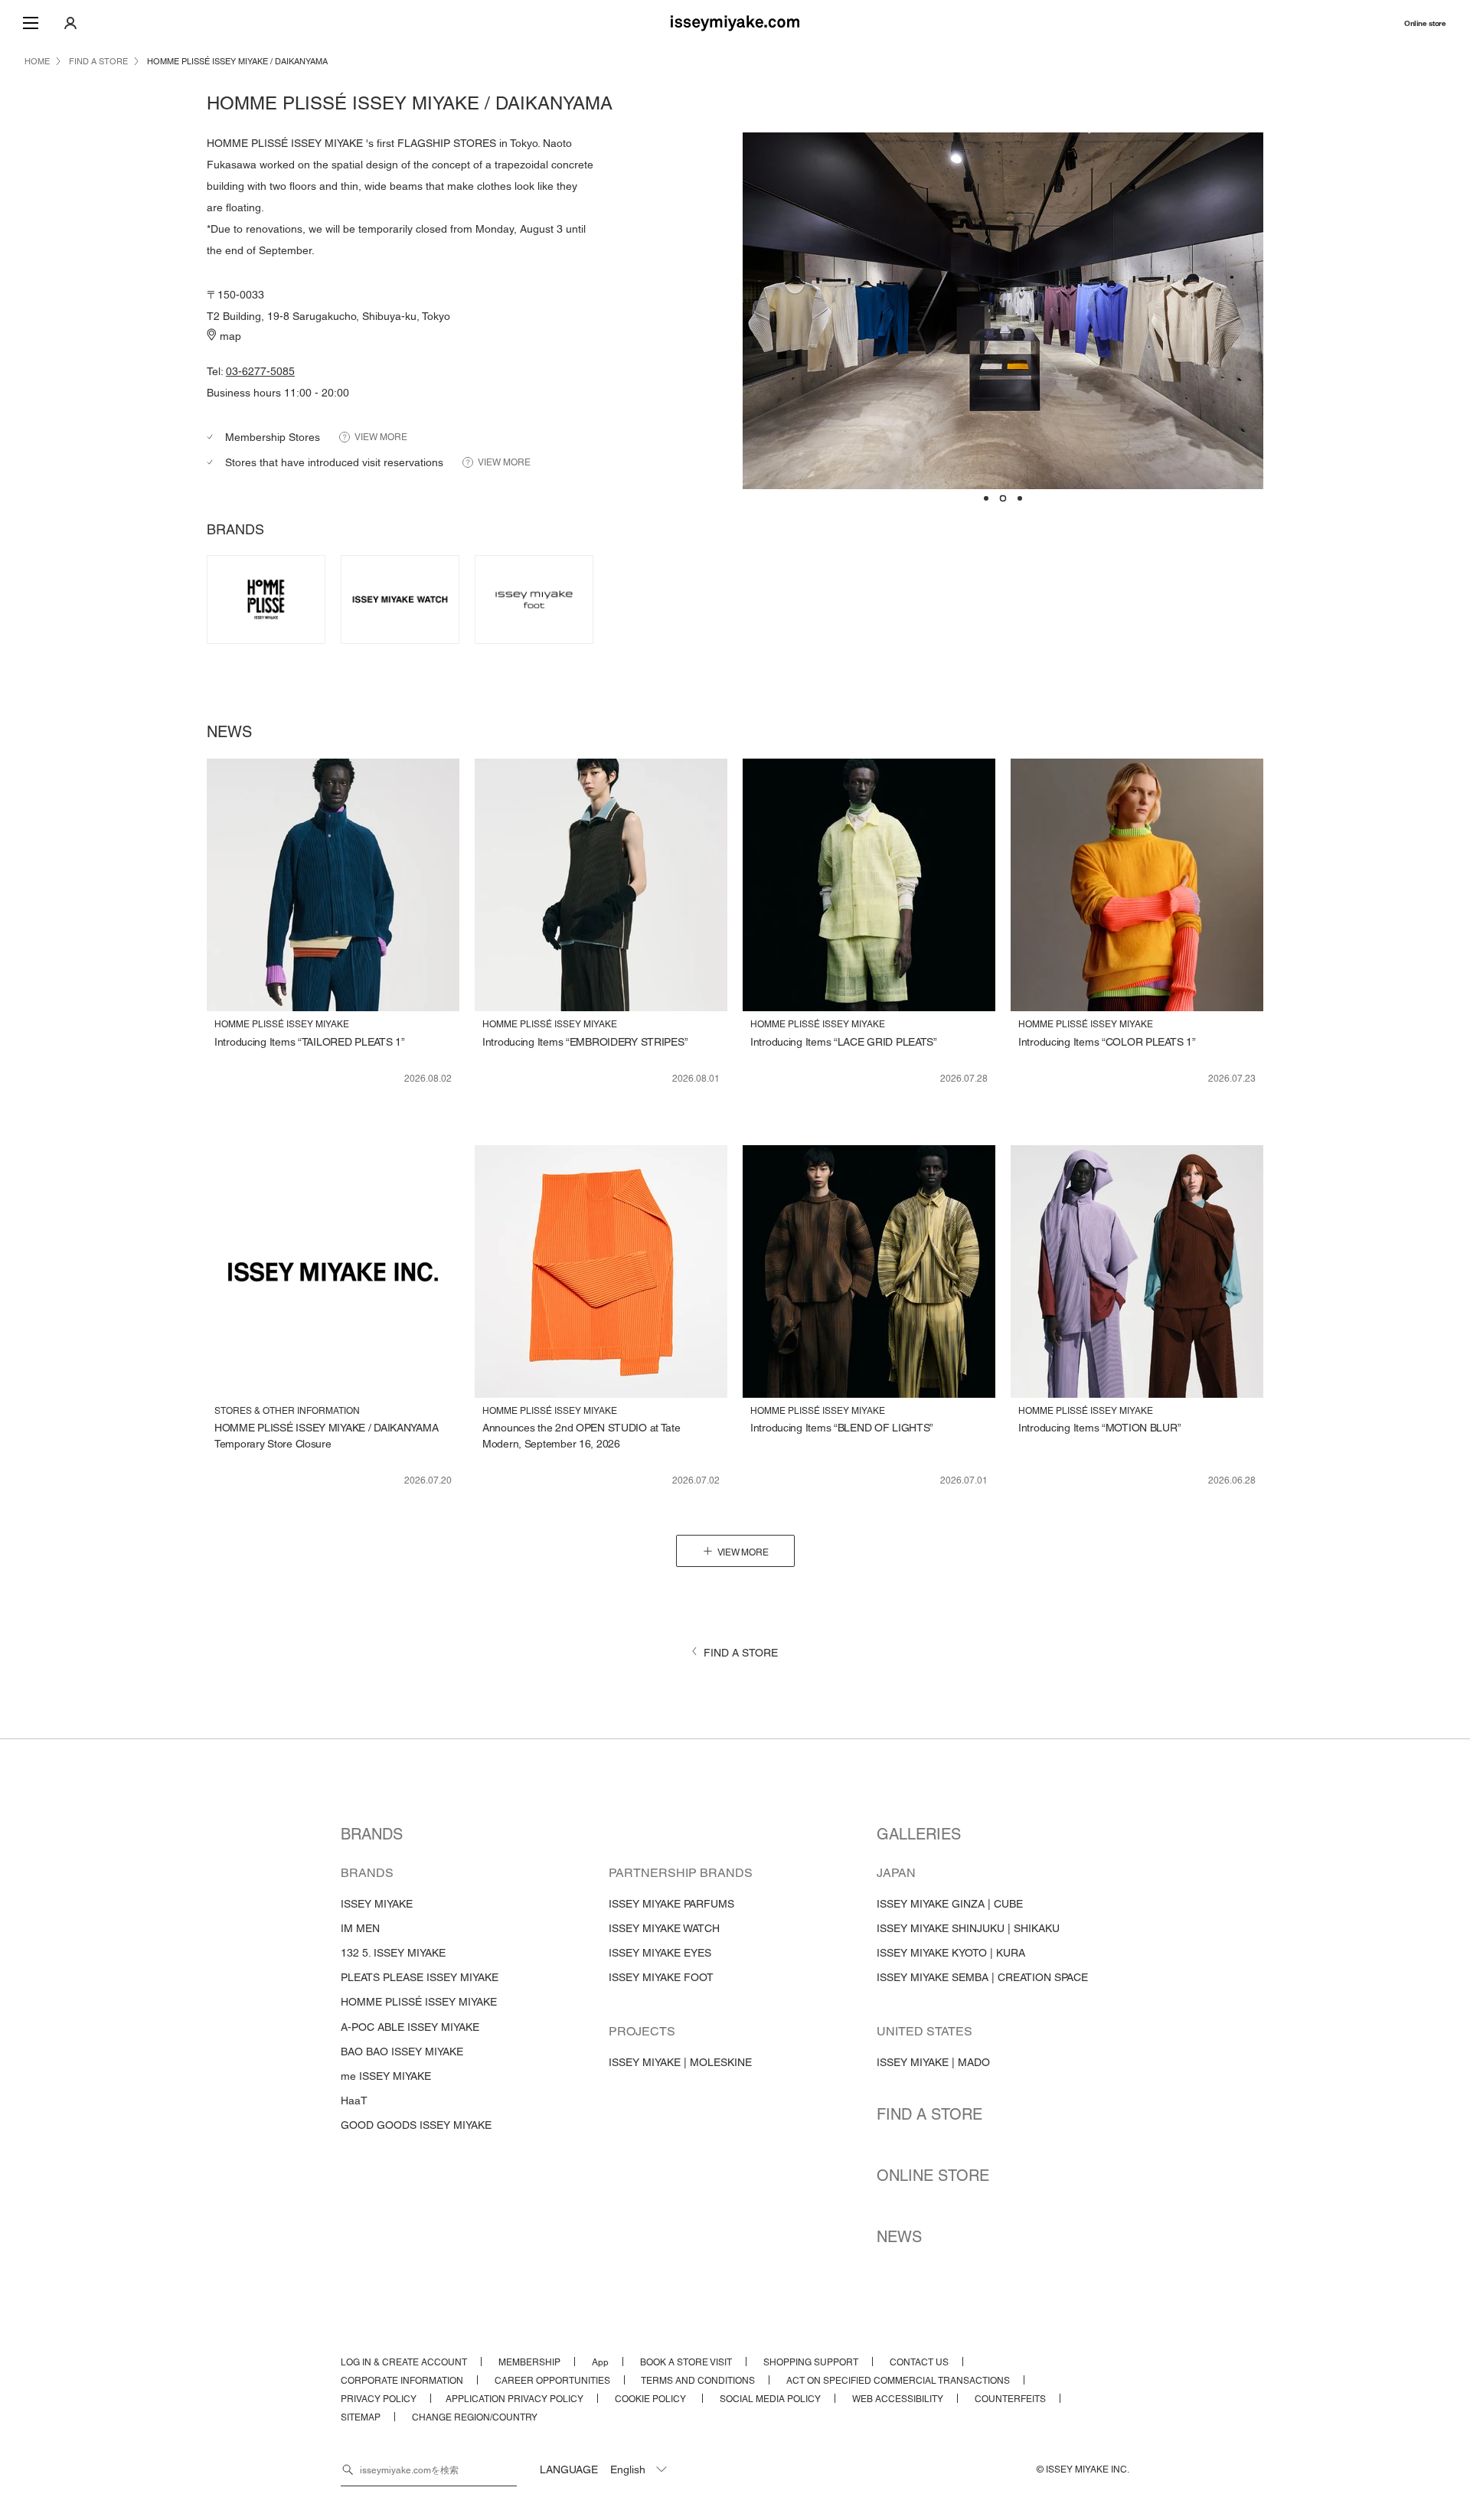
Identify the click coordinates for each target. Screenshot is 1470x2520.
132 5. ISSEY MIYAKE (393, 1953)
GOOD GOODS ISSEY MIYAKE (416, 2125)
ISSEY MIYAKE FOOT (661, 1977)
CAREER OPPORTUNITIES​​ (552, 2381)
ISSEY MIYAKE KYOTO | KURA (951, 1953)
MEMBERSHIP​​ (529, 2362)
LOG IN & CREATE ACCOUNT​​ (404, 2362)
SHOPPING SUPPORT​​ (811, 2362)
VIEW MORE (381, 437)
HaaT (354, 2101)
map (230, 336)
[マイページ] (70, 23)
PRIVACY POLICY (379, 2399)
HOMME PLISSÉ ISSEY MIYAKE (419, 2002)
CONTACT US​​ (919, 2362)
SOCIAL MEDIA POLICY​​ (770, 2399)
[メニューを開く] (31, 23)
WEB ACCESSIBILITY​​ (898, 2399)
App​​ (600, 2362)
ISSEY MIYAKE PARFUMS (671, 1904)
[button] (986, 499)
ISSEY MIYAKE (377, 1904)
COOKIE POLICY (652, 2399)
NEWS (899, 2237)
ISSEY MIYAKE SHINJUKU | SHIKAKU (968, 1928)
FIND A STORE (929, 2114)
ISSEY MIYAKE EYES (660, 1953)
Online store (1425, 23)
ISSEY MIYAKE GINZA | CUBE (950, 1904)
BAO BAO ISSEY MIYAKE (402, 2052)
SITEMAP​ (361, 2417)
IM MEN (360, 1928)
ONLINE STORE (933, 2176)
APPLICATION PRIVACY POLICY (514, 2399)
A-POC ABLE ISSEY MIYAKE (410, 2027)
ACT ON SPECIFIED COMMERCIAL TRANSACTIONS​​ (898, 2381)
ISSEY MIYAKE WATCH (664, 1928)
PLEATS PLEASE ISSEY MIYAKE (420, 1977)
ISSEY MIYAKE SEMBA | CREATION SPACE (982, 1977)
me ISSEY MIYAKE (386, 2076)
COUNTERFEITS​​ (1010, 2399)
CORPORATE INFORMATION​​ (402, 2381)
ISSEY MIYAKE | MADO (933, 2062)
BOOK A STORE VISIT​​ (686, 2362)
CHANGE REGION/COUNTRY (475, 2417)
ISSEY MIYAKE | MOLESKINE (680, 2062)
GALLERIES (919, 1834)
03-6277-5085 (260, 371)
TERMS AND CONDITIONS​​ (698, 2381)
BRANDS (372, 1834)
